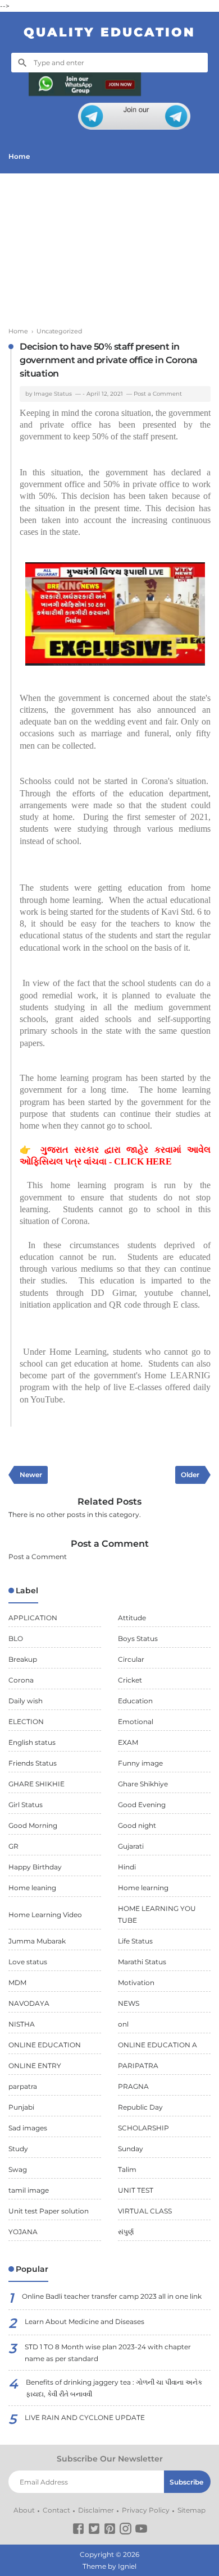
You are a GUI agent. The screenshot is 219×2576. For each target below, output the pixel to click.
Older (190, 1475)
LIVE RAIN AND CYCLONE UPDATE (85, 2417)
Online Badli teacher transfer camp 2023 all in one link (112, 2296)
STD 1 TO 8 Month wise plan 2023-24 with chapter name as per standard (108, 2353)
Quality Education (109, 32)
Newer (31, 1475)
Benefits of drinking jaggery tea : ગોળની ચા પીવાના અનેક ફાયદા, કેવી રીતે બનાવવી (114, 2388)
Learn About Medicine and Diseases (85, 2321)
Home (19, 156)
